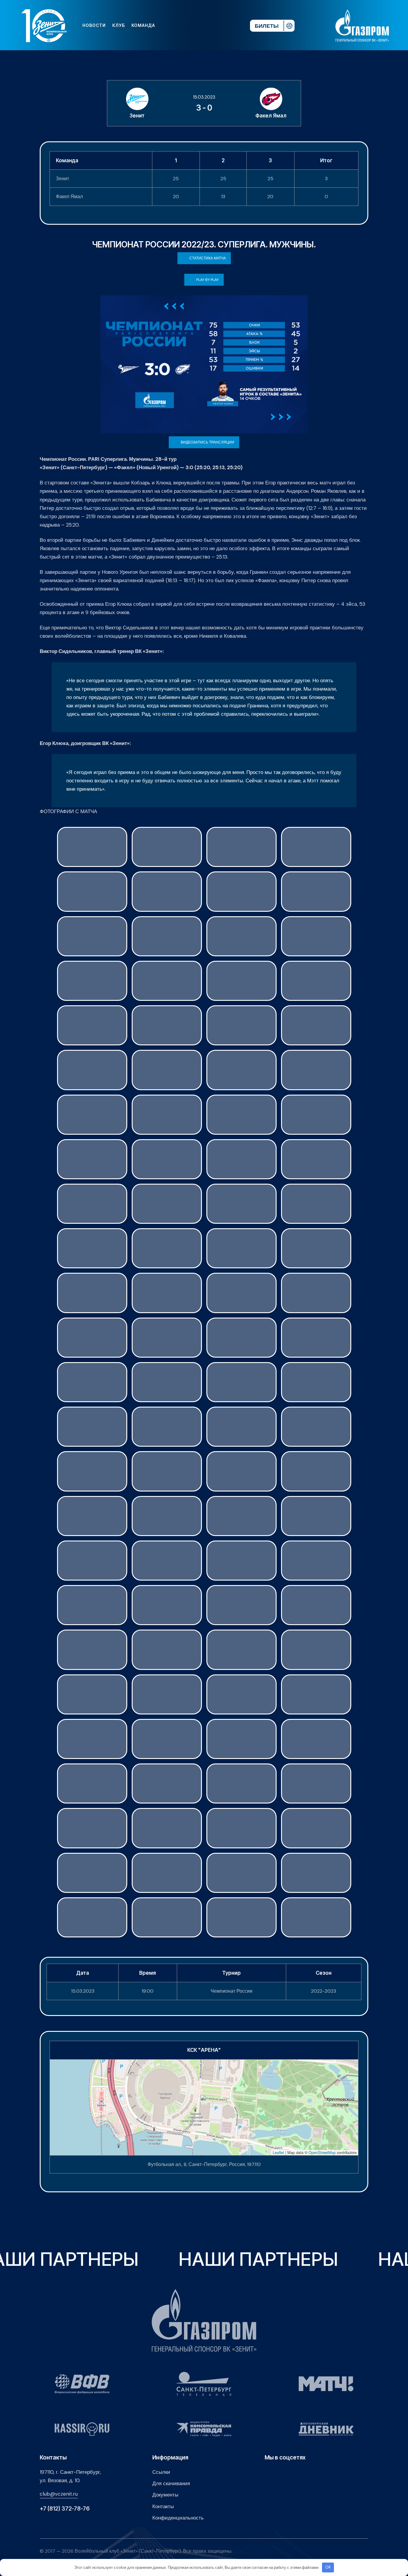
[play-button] (200, 25)
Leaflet (278, 2152)
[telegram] (209, 25)
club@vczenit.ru (59, 2494)
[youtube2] (190, 25)
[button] (204, 2101)
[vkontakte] (180, 25)
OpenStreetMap (322, 2152)
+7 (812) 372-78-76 (65, 2509)
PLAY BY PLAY (207, 280)
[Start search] (227, 25)
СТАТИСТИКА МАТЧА (208, 258)
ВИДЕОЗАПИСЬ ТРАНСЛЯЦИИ (207, 442)
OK (328, 2567)
